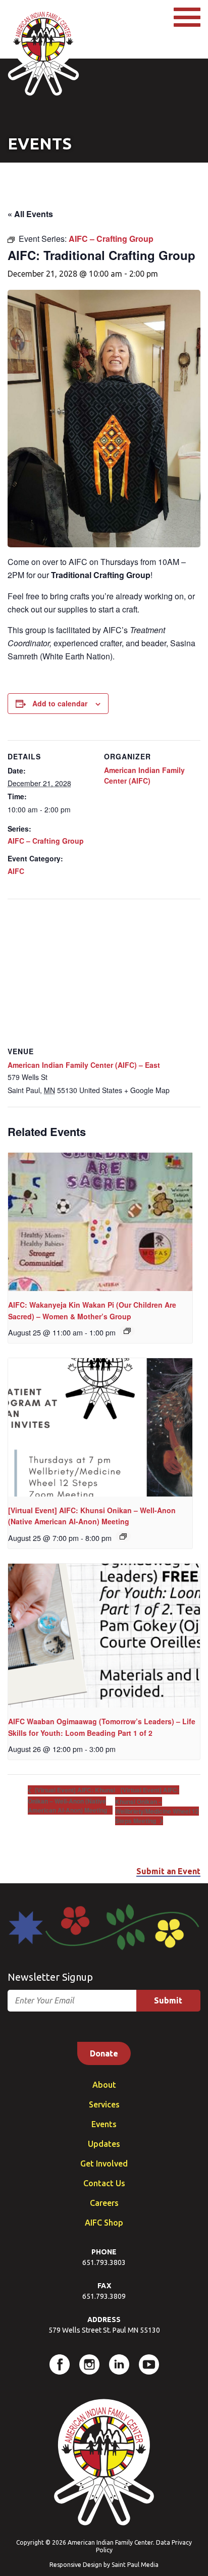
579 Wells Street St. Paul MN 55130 (104, 2330)
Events (104, 2124)
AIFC (16, 871)
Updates (104, 2144)
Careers (104, 2203)
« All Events (30, 214)
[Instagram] (89, 2364)
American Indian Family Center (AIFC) (144, 775)
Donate (104, 2053)
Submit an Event (168, 1871)
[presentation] (100, 1222)
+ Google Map (147, 1090)
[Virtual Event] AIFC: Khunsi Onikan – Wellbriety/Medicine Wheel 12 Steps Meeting (157, 1805)
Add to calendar (60, 703)
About (104, 2085)
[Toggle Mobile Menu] (187, 17)
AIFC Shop (104, 2223)
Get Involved (104, 2163)
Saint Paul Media (135, 2565)
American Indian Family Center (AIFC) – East (84, 1065)
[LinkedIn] (119, 2364)
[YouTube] (149, 2364)
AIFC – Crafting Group (46, 841)
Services (104, 2104)
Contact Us (104, 2183)
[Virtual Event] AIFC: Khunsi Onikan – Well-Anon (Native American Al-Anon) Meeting (71, 1800)
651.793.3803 (104, 2262)
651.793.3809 (104, 2296)
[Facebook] (60, 2364)
